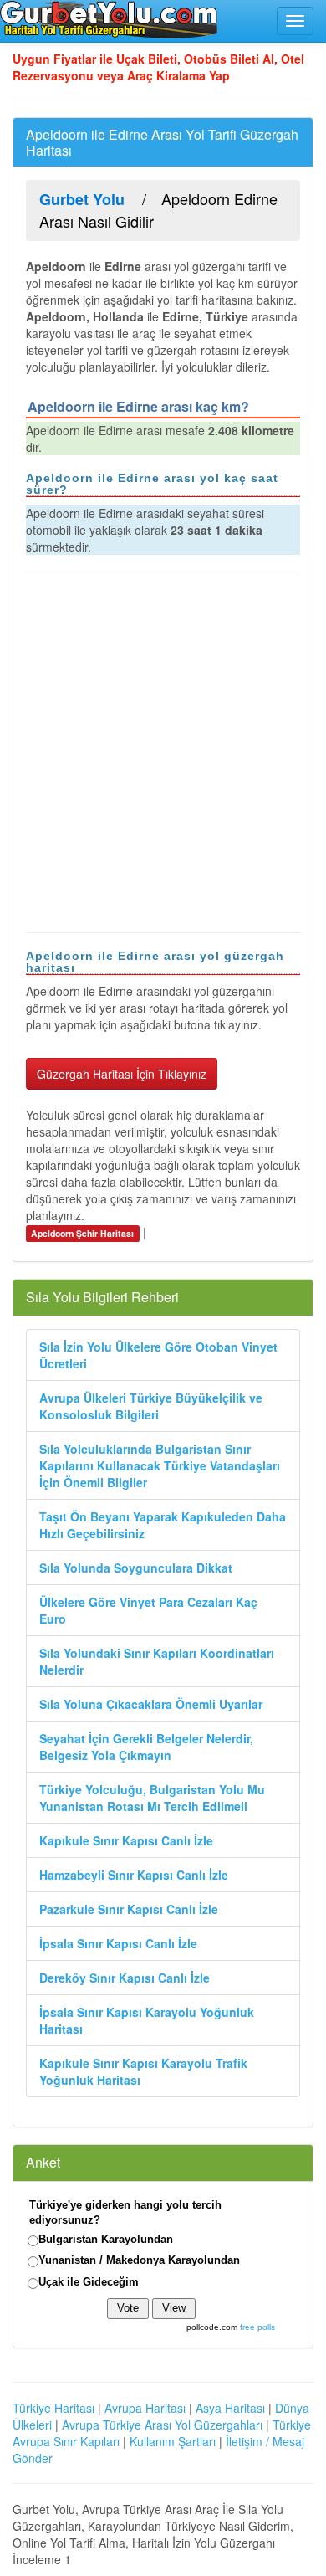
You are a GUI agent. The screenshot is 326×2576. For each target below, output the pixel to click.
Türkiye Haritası (53, 2408)
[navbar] (295, 21)
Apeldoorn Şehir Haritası (82, 1233)
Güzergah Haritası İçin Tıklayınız (122, 1074)
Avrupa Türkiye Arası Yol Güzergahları (162, 2425)
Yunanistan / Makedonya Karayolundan (139, 2260)
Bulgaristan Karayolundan (106, 2239)
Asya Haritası (230, 2408)
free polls (257, 2327)
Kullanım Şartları (173, 2441)
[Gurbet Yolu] (109, 19)
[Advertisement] (163, 752)
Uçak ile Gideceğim (89, 2282)
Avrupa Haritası (145, 2408)
